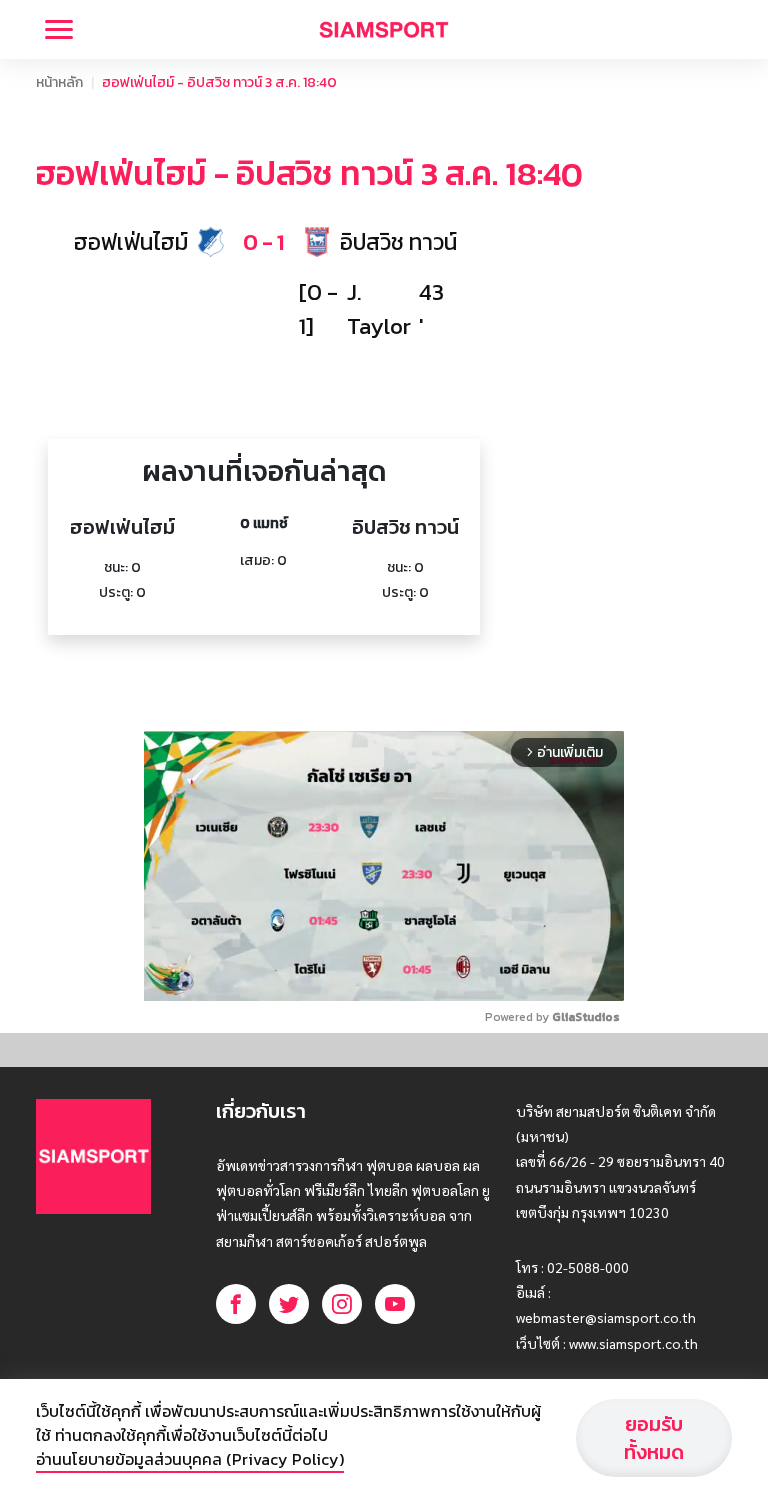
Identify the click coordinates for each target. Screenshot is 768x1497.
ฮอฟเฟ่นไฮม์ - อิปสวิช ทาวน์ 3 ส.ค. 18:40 (219, 82)
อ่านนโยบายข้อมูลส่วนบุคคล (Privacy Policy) (190, 1459)
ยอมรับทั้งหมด (654, 1438)
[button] (264, 242)
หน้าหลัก (59, 82)
